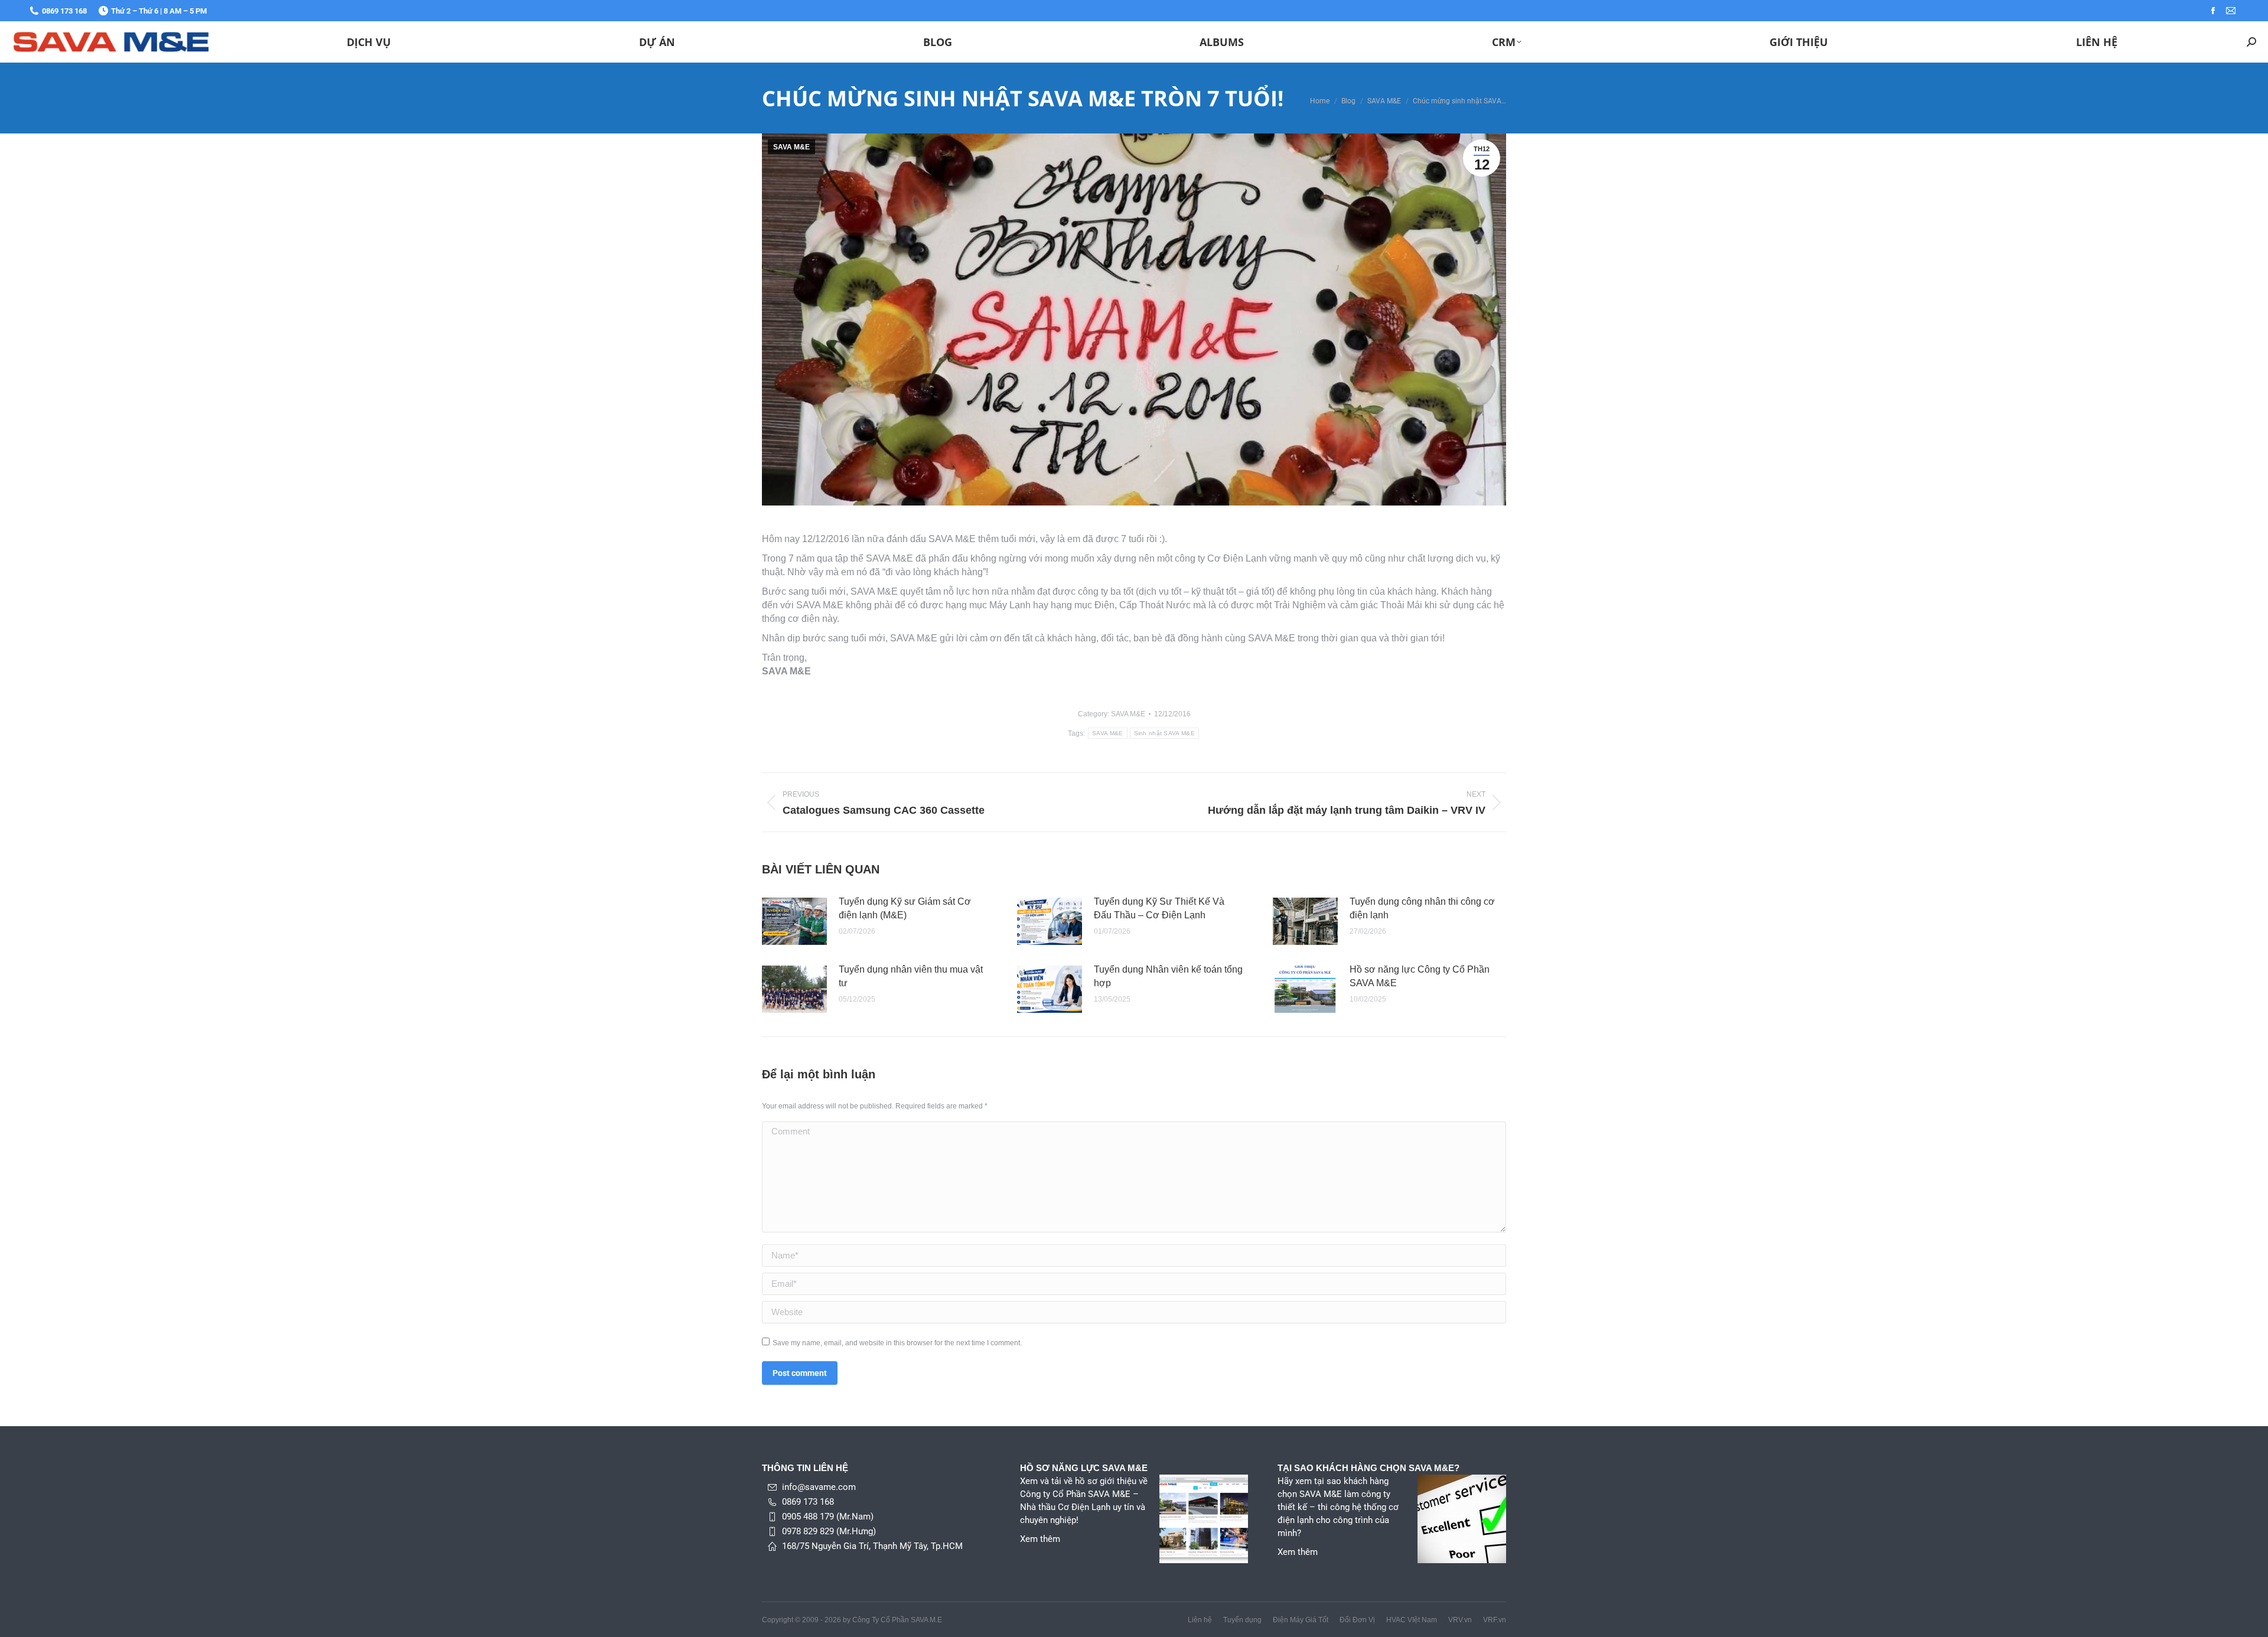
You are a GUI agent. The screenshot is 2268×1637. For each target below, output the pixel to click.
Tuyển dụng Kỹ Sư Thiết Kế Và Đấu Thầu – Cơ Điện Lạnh (1159, 908)
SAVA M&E (791, 147)
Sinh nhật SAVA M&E (1164, 733)
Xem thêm (1040, 1539)
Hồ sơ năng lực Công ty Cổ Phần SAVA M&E (1420, 976)
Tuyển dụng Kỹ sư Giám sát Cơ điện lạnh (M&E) (905, 908)
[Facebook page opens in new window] (2213, 11)
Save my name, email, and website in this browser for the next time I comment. (897, 1343)
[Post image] (794, 921)
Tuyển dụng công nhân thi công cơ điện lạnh (1422, 908)
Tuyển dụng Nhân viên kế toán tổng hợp (1168, 976)
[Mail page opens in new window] (2231, 11)
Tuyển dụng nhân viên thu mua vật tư (911, 976)
